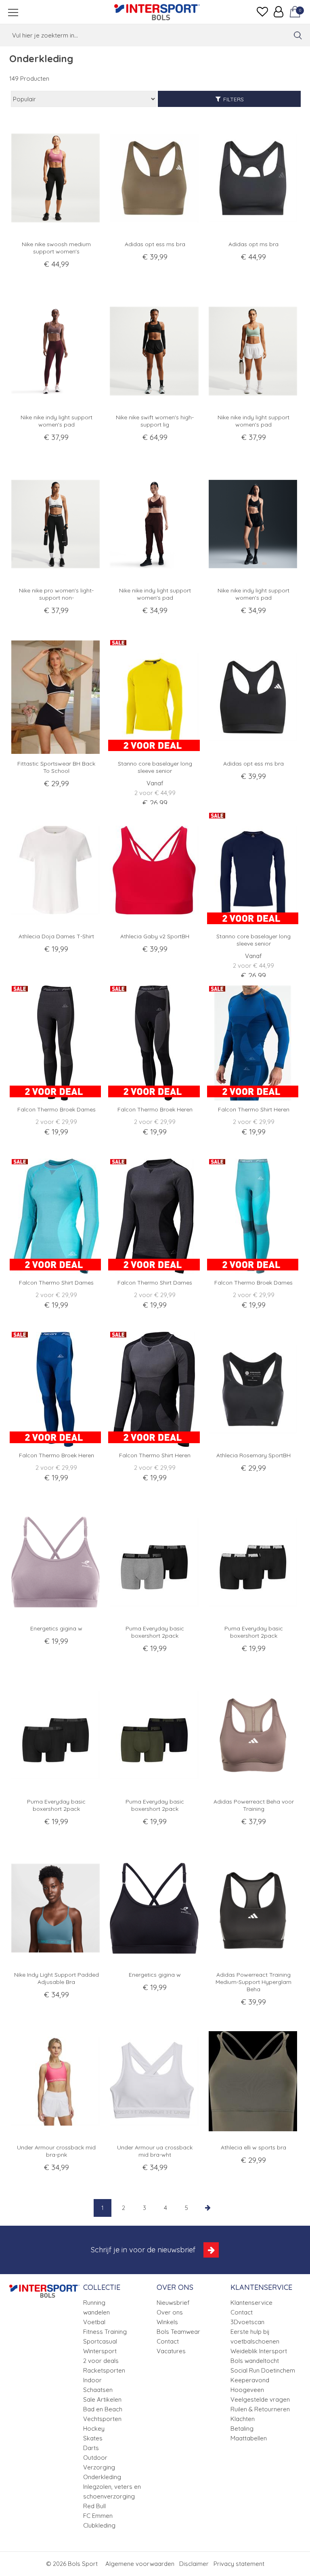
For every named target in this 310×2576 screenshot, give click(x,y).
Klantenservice (251, 2303)
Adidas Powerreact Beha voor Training (254, 1805)
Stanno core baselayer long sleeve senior (155, 767)
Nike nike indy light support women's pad (57, 421)
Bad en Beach (103, 2409)
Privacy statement (239, 2564)
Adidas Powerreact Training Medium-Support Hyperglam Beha (253, 1982)
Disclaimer (194, 2564)
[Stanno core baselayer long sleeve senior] (155, 697)
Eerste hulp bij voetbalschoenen (255, 2336)
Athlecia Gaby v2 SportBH (155, 936)
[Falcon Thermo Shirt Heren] (254, 1043)
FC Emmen (98, 2516)
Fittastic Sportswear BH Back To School (56, 767)
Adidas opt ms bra (253, 244)
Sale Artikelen (102, 2399)
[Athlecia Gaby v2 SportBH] (155, 870)
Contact (168, 2341)
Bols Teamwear (178, 2332)
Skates (93, 2438)
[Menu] (13, 12)
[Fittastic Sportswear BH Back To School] (56, 697)
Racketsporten (104, 2370)
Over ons (170, 2312)
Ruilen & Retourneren (260, 2409)
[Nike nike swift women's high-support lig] (155, 351)
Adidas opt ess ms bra (155, 244)
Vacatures (171, 2351)
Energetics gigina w (56, 1628)
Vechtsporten (102, 2419)
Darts (91, 2448)
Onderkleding (102, 2477)
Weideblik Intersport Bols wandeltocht (259, 2356)
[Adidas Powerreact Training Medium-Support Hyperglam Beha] (254, 1908)
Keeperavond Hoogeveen (250, 2385)
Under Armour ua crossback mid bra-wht (155, 2151)
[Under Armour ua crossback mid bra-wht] (155, 2081)
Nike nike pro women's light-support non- (56, 594)
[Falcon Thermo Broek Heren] (155, 1043)
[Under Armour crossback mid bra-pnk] (56, 2081)
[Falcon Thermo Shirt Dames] (56, 1216)
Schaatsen (98, 2390)
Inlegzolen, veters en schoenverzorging (112, 2491)
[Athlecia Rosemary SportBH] (254, 1389)
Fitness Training (105, 2332)
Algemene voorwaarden (140, 2564)
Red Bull (94, 2506)
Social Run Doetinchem (263, 2370)
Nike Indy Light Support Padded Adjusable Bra (57, 1978)
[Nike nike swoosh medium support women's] (56, 178)
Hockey (94, 2428)
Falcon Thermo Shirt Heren (254, 1109)
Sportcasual (100, 2341)
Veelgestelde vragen (260, 2399)
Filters (234, 99)
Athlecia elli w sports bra (253, 2147)
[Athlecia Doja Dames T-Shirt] (56, 870)
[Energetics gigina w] (56, 1562)
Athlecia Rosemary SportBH (253, 1455)
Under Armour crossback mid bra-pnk (56, 2151)
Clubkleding (99, 2525)
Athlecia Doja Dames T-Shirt (56, 936)
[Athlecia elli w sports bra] (254, 2081)
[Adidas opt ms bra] (254, 178)
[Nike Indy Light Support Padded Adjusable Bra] (56, 1908)
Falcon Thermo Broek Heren (155, 1109)
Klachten (243, 2419)
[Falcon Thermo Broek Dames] (56, 1043)
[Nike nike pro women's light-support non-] (56, 524)
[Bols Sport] (157, 12)
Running (94, 2303)
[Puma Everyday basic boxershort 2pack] (155, 1562)
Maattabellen (249, 2438)
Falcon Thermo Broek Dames (57, 1109)
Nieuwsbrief (173, 2303)
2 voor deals (101, 2361)
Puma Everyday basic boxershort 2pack (155, 1632)
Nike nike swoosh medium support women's (56, 248)
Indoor (92, 2380)
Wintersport (100, 2351)
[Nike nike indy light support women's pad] (56, 351)
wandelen (96, 2312)
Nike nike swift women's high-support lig (155, 421)
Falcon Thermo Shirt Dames (56, 1283)
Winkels (167, 2322)
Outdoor (95, 2458)
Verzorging (99, 2467)
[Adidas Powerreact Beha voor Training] (254, 1735)
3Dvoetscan (247, 2322)
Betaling (242, 2428)
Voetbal (94, 2322)
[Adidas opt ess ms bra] (155, 178)
